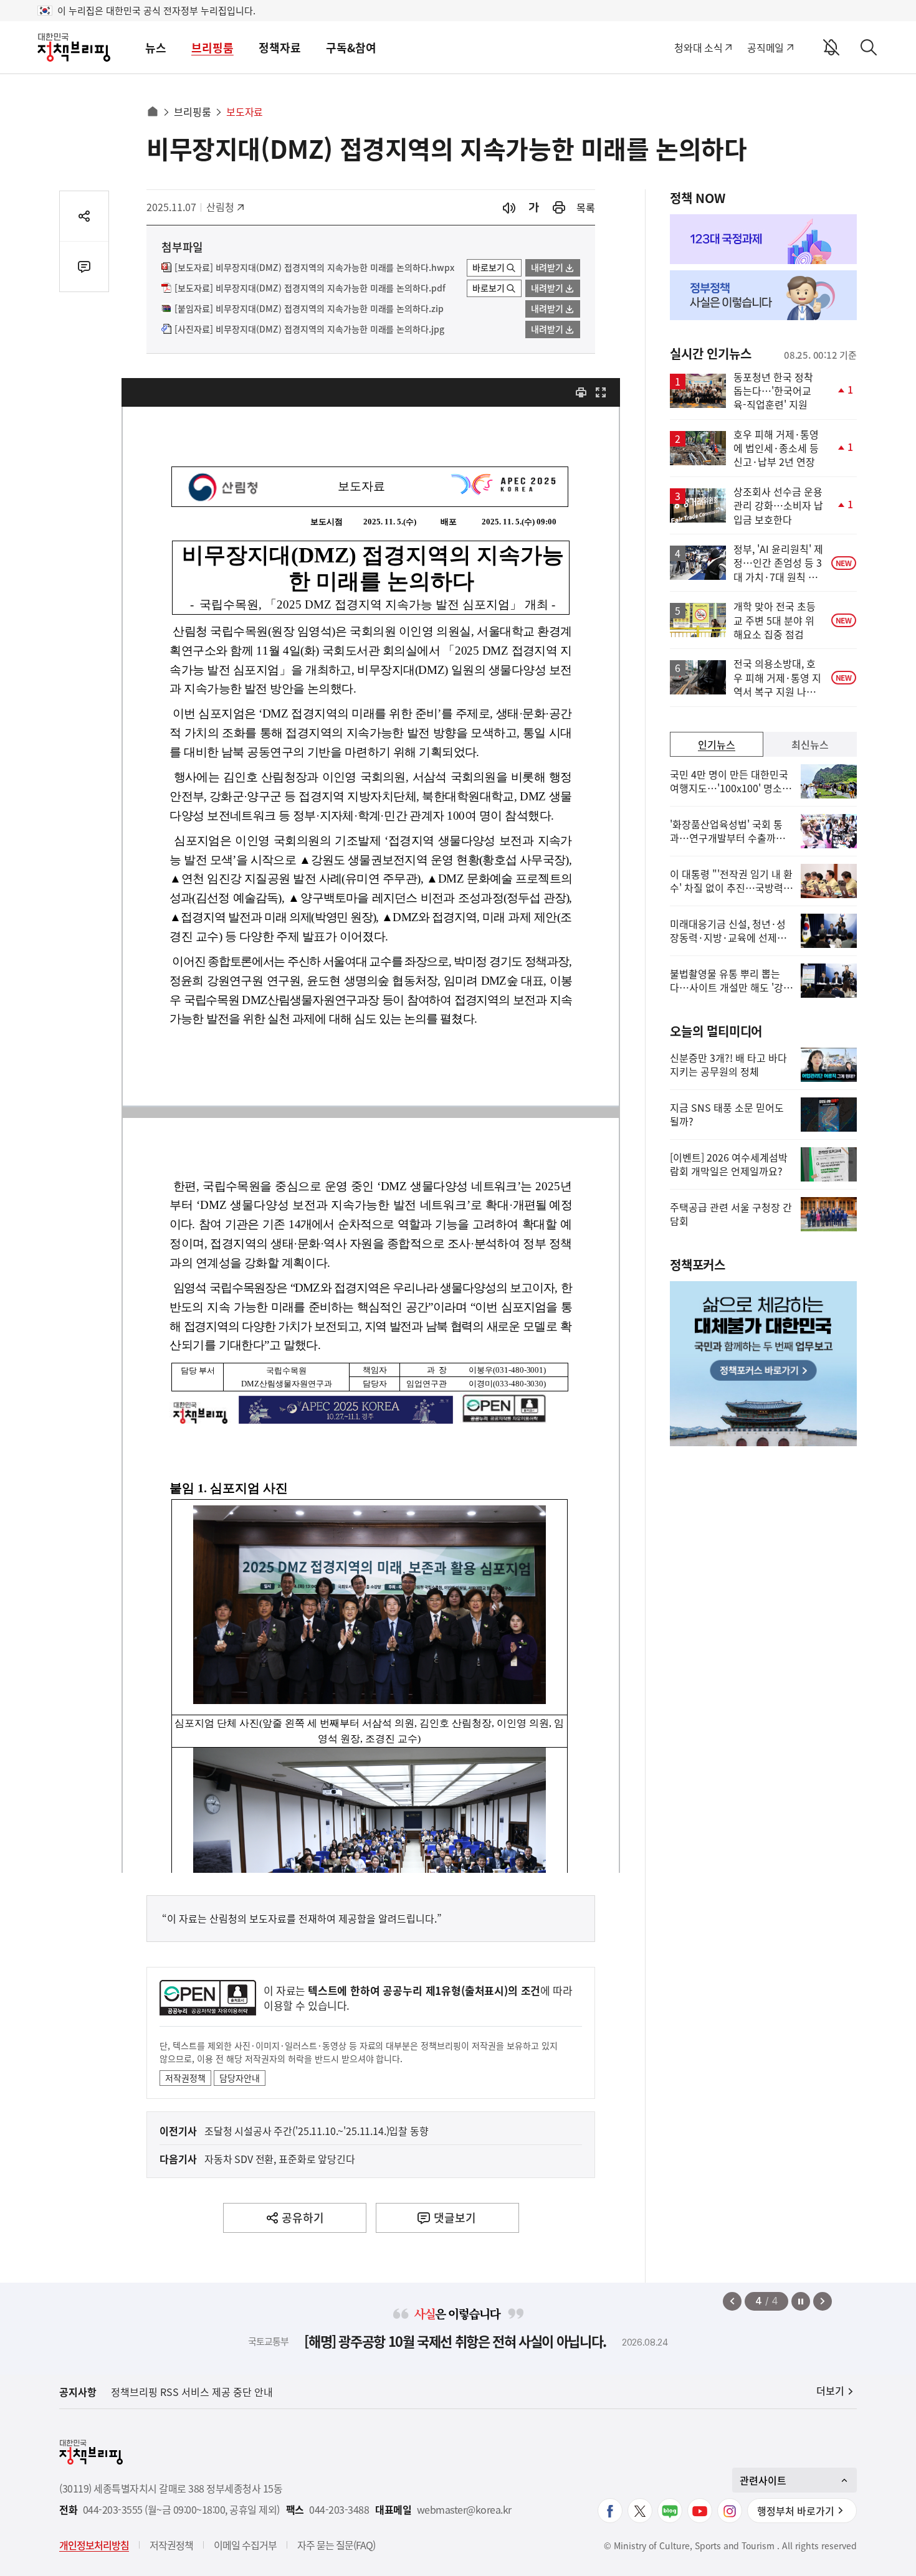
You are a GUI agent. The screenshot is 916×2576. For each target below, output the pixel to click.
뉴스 (156, 48)
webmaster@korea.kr (464, 2510)
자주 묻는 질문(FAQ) (336, 2545)
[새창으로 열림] (559, 208)
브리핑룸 (212, 48)
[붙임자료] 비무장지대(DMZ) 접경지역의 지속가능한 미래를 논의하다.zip (309, 309)
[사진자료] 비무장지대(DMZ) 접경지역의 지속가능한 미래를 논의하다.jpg (309, 329)
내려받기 (547, 267)
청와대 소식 (698, 47)
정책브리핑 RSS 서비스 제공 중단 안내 (192, 2392)
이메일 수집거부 (245, 2545)
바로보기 (489, 267)
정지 (801, 2301)
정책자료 (280, 48)
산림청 (227, 207)
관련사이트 (763, 2480)
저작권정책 (185, 2078)
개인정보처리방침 (94, 2545)
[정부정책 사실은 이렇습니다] (763, 295)
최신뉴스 (810, 744)
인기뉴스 (717, 744)
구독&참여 (351, 48)
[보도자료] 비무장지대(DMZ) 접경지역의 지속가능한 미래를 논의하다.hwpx (314, 268)
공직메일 (766, 47)
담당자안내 (240, 2078)
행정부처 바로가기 (796, 2511)
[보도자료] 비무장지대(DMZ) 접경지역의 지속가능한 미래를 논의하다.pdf (310, 288)
